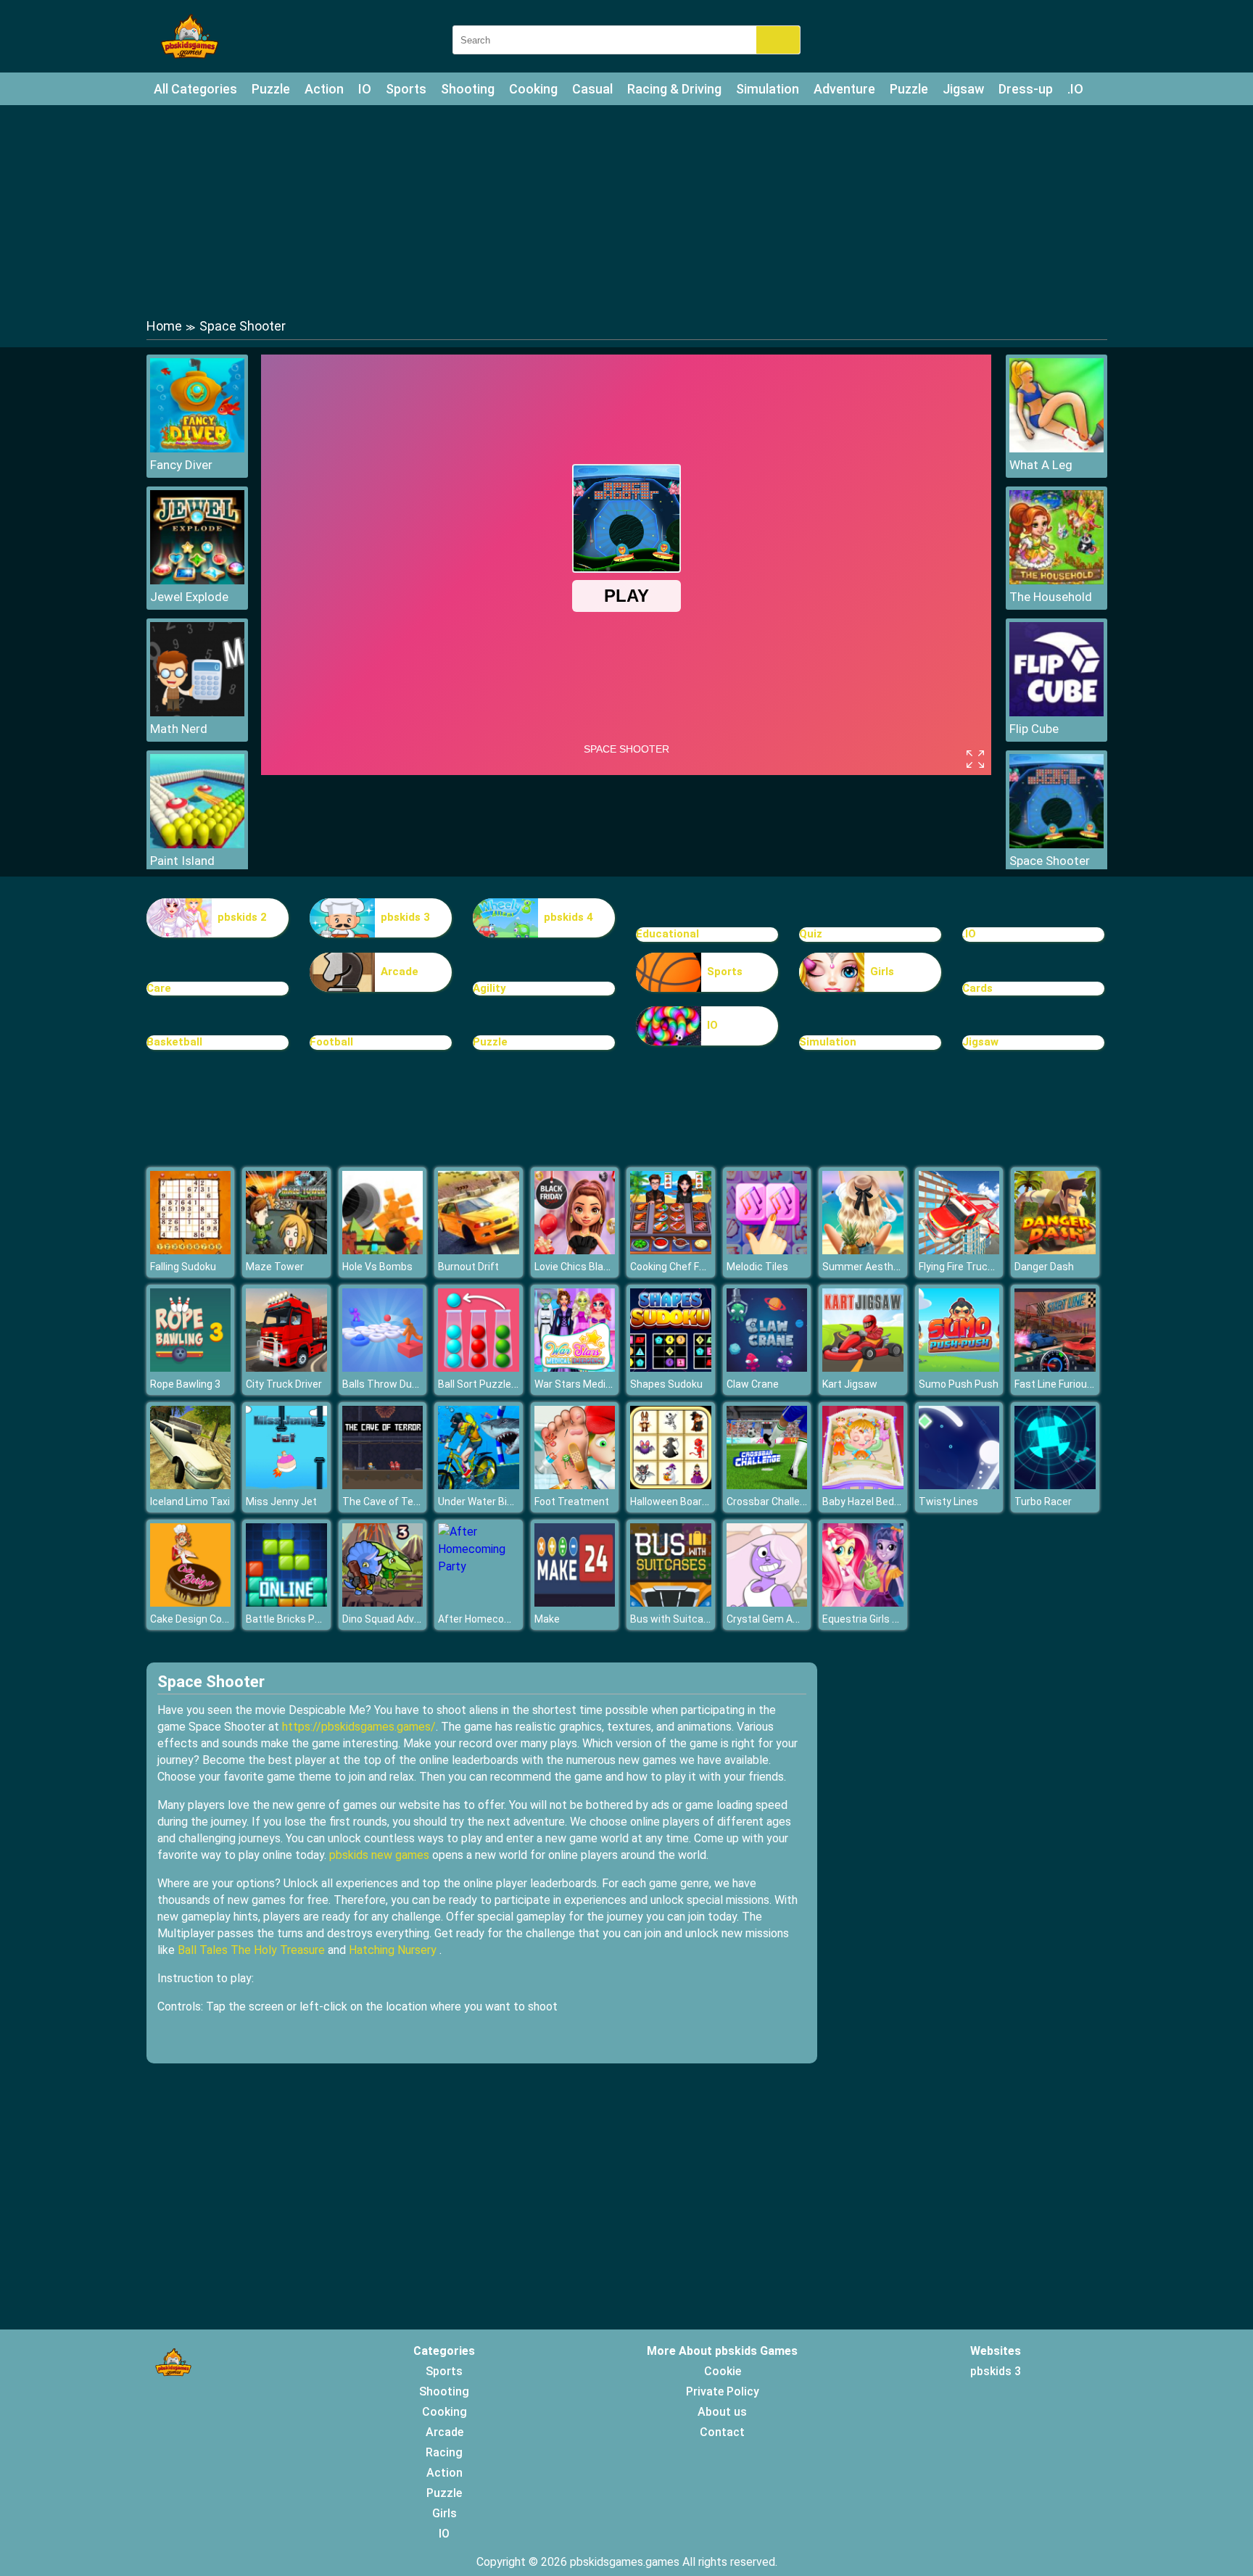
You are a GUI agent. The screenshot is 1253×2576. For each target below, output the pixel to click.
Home (164, 326)
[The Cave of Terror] (383, 1485)
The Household (1051, 597)
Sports (406, 89)
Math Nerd (179, 729)
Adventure (844, 89)
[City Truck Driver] (286, 1368)
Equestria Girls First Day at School (901, 1619)
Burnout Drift (468, 1267)
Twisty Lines (948, 1502)
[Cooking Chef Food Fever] (671, 1250)
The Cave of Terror (386, 1502)
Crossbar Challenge (772, 1502)
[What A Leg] (1056, 448)
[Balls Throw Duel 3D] (383, 1368)
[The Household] (1056, 580)
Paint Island (182, 861)
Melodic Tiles (757, 1267)
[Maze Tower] (286, 1250)
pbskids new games (379, 1855)
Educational (667, 934)
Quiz (811, 934)
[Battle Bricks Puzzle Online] (286, 1603)
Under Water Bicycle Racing (502, 1502)
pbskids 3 (405, 917)
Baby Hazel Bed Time (872, 1502)
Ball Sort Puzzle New (486, 1384)
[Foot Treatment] (575, 1485)
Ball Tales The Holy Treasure (251, 1950)
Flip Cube (1034, 729)
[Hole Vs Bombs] (383, 1250)
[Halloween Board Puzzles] (671, 1485)
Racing (444, 2452)
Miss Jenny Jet (281, 1502)
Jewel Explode (189, 597)
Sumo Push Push (959, 1384)
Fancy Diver (181, 465)
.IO (1075, 89)
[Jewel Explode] (197, 580)
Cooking (533, 89)
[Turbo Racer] (1055, 1485)
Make (547, 1619)
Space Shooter (1050, 861)
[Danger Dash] (1055, 1250)
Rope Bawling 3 (185, 1384)
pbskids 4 (568, 917)
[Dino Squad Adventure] (383, 1603)
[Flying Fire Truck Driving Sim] (959, 1250)
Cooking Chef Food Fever (687, 1267)
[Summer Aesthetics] (863, 1250)
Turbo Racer (1043, 1502)
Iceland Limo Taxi (190, 1502)
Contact (722, 2432)
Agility (489, 988)
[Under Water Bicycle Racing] (479, 1485)
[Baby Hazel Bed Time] (863, 1485)
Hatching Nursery (393, 1950)
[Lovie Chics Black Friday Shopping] (575, 1250)
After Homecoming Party (496, 1619)
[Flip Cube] (1056, 712)
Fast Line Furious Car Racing (1080, 1384)
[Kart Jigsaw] (863, 1368)
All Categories (195, 89)
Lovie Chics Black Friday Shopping (612, 1267)
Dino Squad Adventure (394, 1619)
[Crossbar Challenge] (767, 1485)
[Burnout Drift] (479, 1250)
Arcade (400, 972)
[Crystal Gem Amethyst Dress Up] (767, 1603)
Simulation (768, 89)
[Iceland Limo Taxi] (191, 1485)
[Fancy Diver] (197, 448)
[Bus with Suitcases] (671, 1603)
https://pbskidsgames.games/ (359, 1727)
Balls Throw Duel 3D (388, 1384)
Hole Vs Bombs (377, 1267)
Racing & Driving (674, 89)
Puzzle (271, 89)
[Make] (575, 1603)
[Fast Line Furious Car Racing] (1055, 1368)
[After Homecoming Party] (479, 1566)
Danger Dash (1044, 1267)
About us (722, 2412)
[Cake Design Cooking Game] (191, 1603)
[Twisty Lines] (959, 1485)
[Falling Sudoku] (191, 1250)
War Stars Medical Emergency (604, 1384)
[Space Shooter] (1056, 844)
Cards (977, 988)
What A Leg (1041, 465)
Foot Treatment (572, 1502)
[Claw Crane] (767, 1368)
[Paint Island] (197, 844)
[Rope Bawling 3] (191, 1368)
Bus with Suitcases (675, 1619)
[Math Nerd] (197, 712)
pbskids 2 (242, 917)
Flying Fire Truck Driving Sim (983, 1267)
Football (331, 1042)
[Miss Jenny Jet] (286, 1485)
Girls (882, 972)
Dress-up (1026, 89)
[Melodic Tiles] (767, 1250)
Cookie (723, 2371)
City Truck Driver (284, 1384)
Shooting (468, 89)
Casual (592, 89)
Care (159, 988)
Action (324, 89)
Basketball (174, 1042)
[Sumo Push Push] (959, 1368)
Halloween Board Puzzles (689, 1502)
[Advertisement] (626, 210)
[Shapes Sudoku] (671, 1368)
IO (365, 89)
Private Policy (723, 2391)
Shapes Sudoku (666, 1384)
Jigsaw (963, 89)
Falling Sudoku (183, 1267)
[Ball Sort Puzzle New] (479, 1368)
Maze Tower (275, 1267)
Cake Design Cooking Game (213, 1619)
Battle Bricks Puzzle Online (309, 1619)
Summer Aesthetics (870, 1267)
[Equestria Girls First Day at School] (863, 1603)
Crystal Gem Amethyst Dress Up (802, 1619)
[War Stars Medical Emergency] (575, 1368)
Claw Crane (753, 1384)
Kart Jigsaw (850, 1384)
